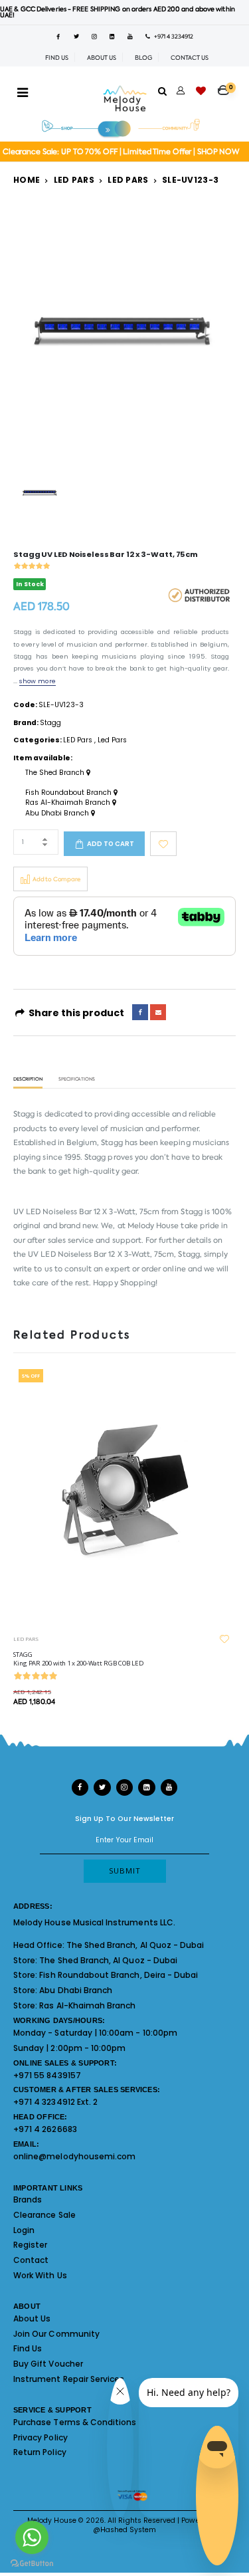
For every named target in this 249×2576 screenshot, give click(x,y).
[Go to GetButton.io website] (32, 2563)
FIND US (57, 58)
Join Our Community (56, 2334)
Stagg (50, 723)
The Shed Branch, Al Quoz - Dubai (135, 1945)
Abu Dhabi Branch (58, 813)
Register (30, 2245)
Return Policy (40, 2452)
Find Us (28, 2348)
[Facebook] (140, 1012)
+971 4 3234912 (172, 37)
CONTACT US (190, 58)
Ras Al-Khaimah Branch (69, 803)
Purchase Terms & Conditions (75, 2422)
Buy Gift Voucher (48, 2364)
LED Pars (74, 180)
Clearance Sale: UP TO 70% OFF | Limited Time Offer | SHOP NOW (121, 152)
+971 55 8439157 (47, 2075)
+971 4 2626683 (45, 2129)
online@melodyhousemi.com (74, 2156)
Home (27, 180)
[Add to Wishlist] (163, 844)
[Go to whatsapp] (32, 2537)
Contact (31, 2260)
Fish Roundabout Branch (69, 793)
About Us (32, 2318)
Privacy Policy (41, 2437)
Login (24, 2230)
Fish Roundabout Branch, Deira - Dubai (119, 1975)
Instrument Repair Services (69, 2379)
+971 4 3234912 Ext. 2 (55, 2102)
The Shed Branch (56, 773)
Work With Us (40, 2275)
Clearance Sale (44, 2215)
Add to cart (111, 844)
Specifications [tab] (77, 1080)
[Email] (158, 1012)
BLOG (143, 58)
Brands (28, 2200)
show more (37, 681)
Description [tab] (28, 1080)
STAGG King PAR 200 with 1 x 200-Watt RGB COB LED (79, 1659)
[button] (227, 86)
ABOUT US (102, 58)
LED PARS (26, 1639)
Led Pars (128, 180)
